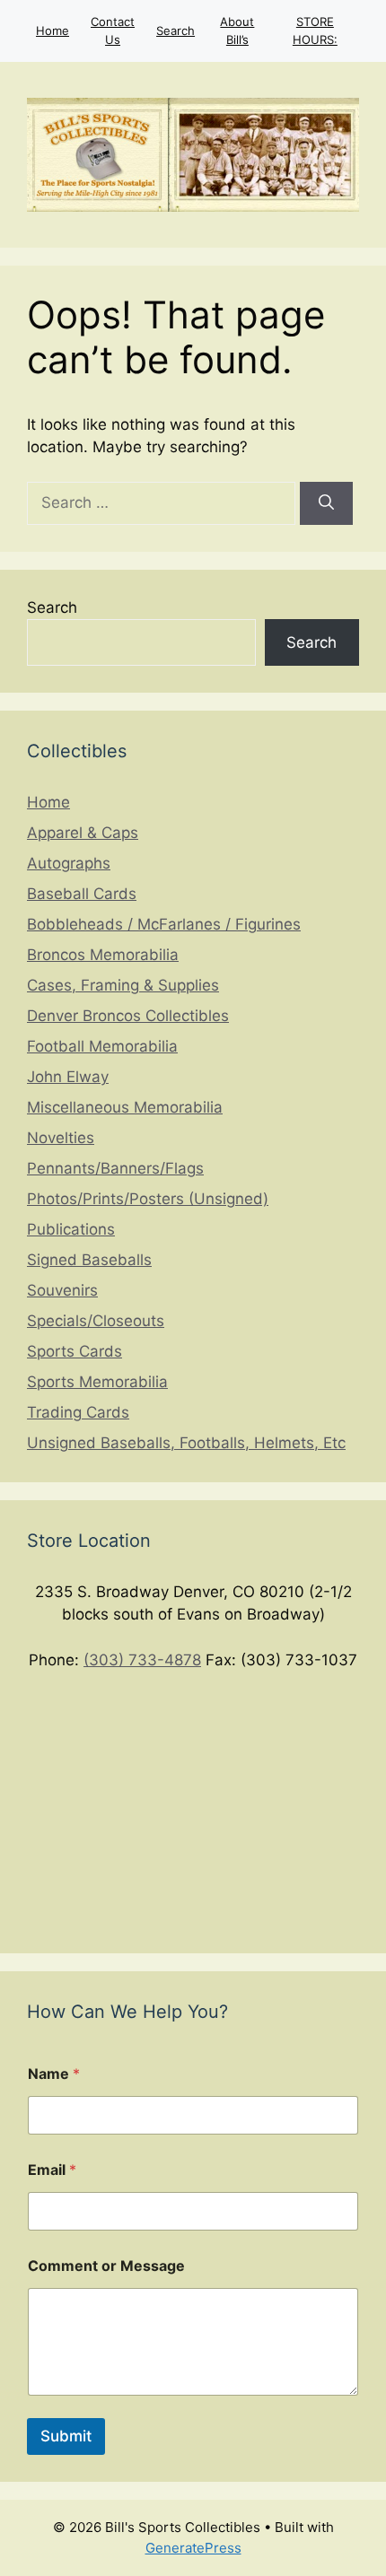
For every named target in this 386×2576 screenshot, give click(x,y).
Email (52, 2170)
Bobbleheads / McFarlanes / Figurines (164, 924)
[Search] (326, 503)
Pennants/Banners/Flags (115, 1168)
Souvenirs (62, 1290)
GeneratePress (193, 2548)
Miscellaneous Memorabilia (125, 1107)
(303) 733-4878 (142, 1660)
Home (53, 31)
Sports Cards (75, 1351)
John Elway (68, 1077)
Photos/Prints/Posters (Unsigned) (148, 1199)
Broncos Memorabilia (103, 955)
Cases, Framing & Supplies (123, 985)
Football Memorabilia (102, 1046)
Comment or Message (106, 2266)
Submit (66, 2436)
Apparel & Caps (83, 833)
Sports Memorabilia (97, 1382)
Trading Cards (78, 1412)
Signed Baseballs (89, 1260)
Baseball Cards (82, 894)
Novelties (61, 1138)
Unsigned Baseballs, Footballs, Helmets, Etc (186, 1443)
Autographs (69, 863)
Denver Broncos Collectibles (128, 1016)
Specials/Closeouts (96, 1321)
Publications (71, 1229)
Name (54, 2074)
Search (175, 31)
